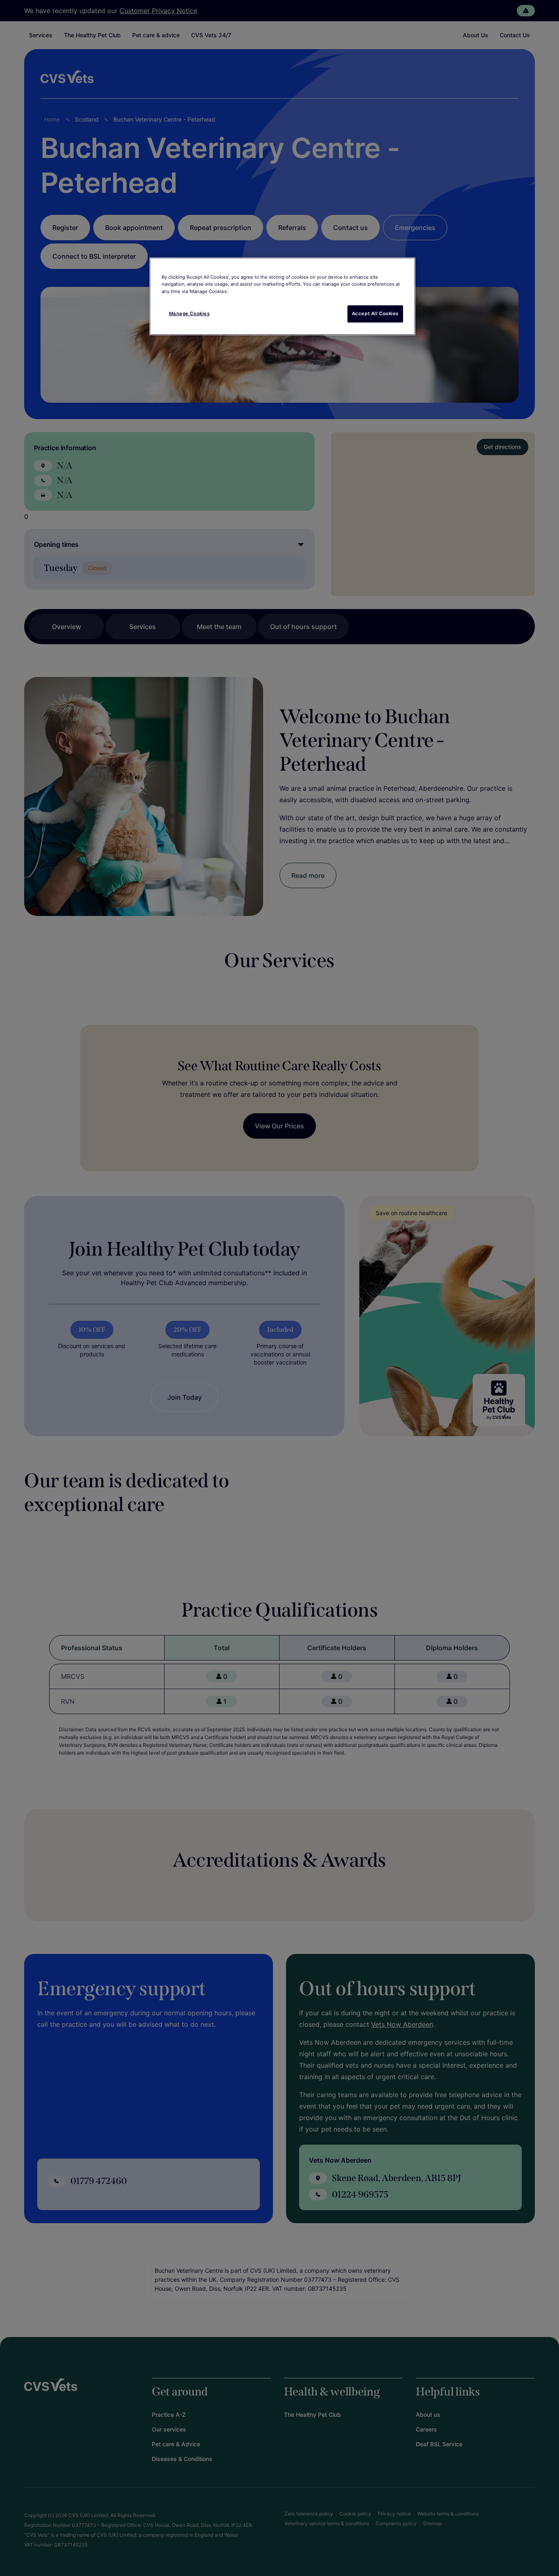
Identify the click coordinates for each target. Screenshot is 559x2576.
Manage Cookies (189, 314)
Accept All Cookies (375, 314)
